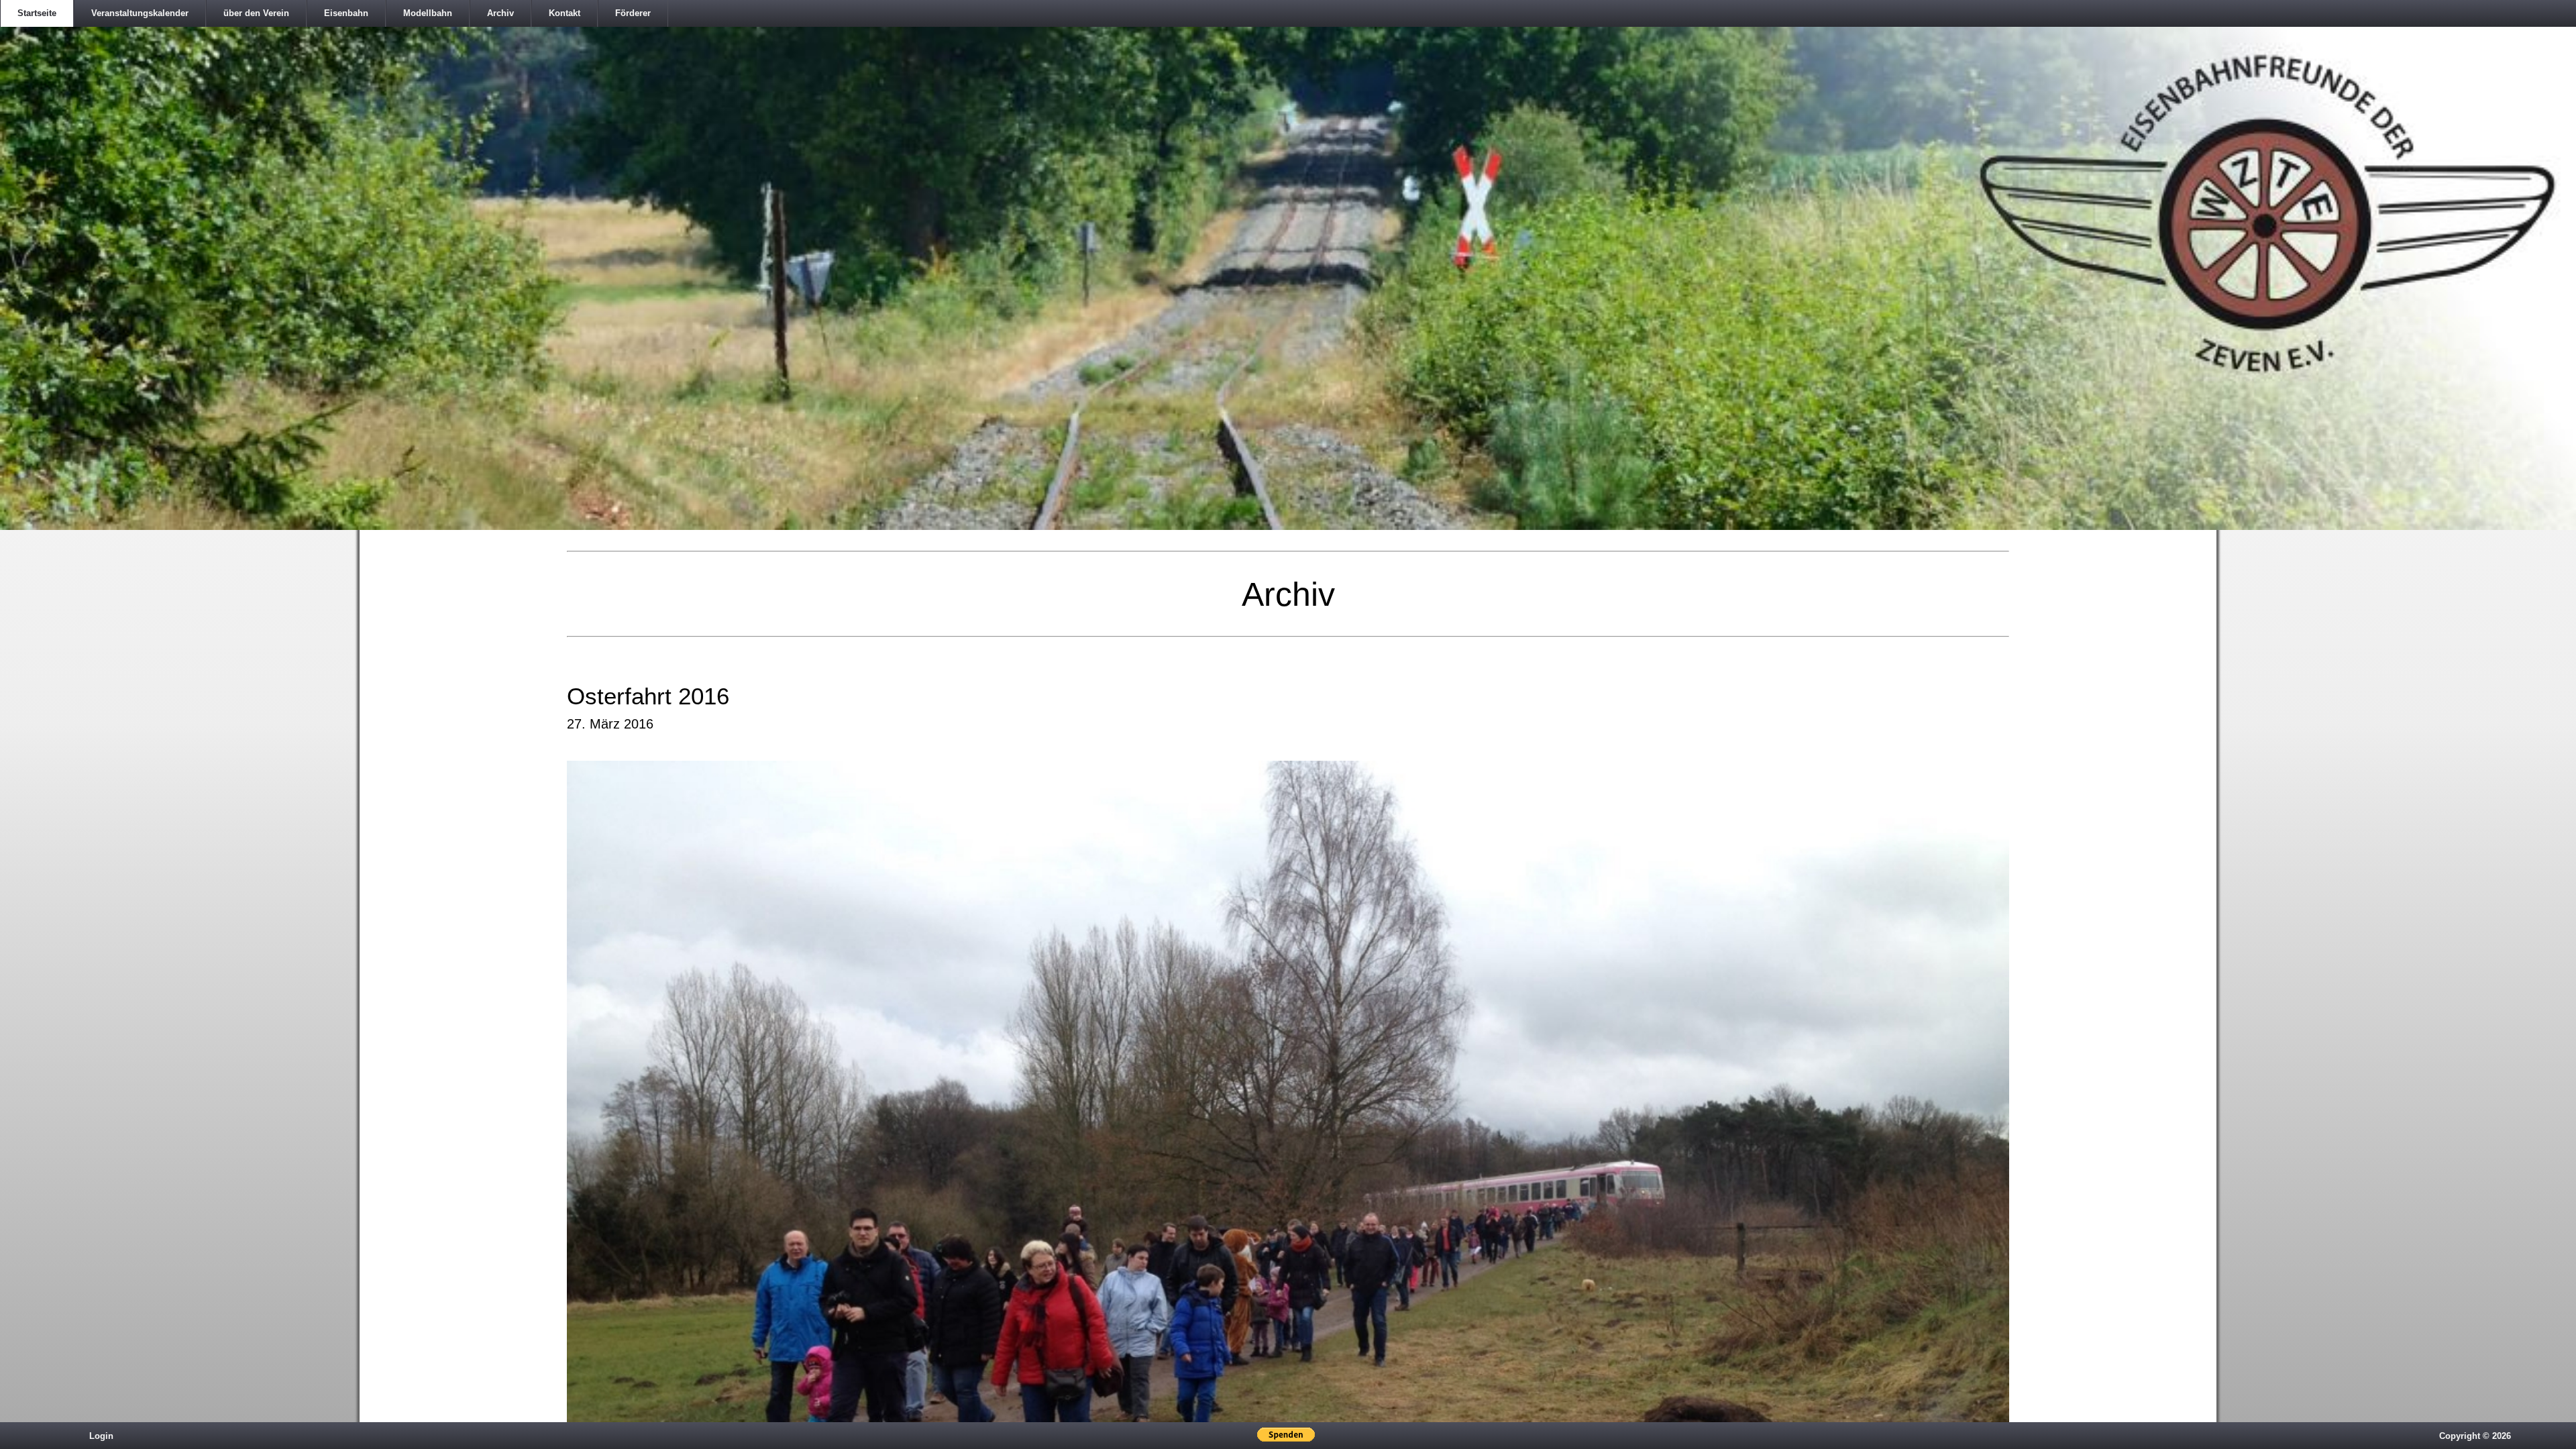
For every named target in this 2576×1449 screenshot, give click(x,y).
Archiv (500, 13)
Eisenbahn (346, 13)
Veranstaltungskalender (140, 13)
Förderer (633, 13)
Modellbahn (428, 13)
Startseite (37, 13)
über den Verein (256, 13)
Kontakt (565, 13)
